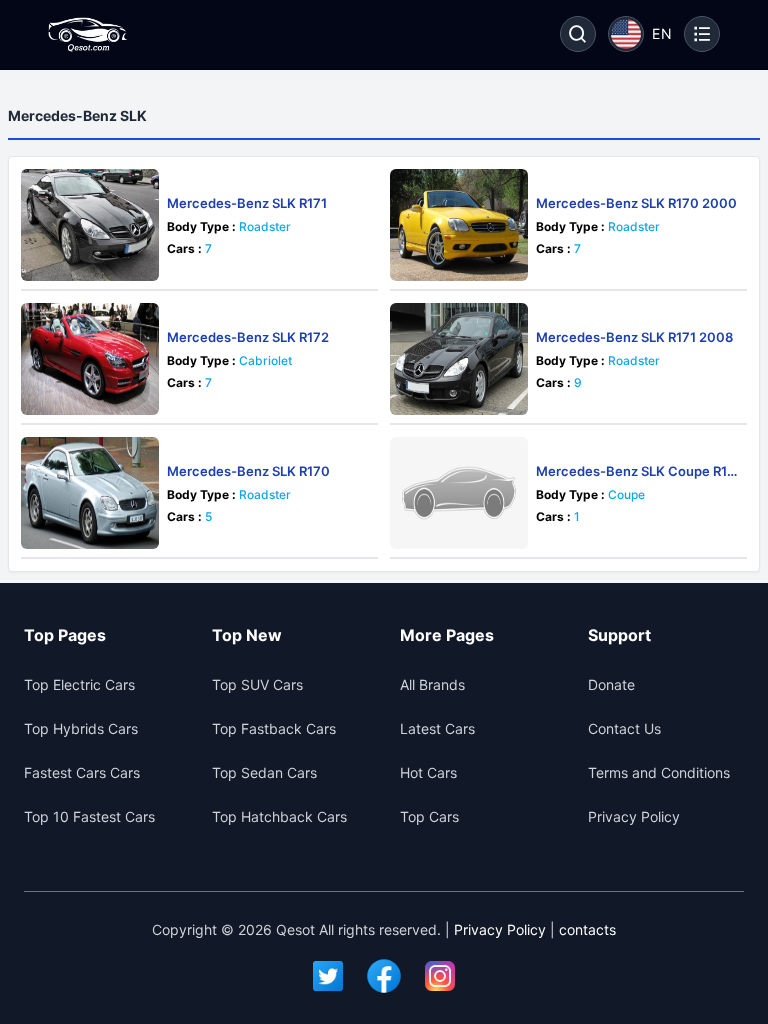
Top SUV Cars (257, 684)
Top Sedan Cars (264, 772)
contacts (587, 929)
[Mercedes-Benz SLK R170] (90, 493)
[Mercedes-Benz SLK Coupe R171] (459, 493)
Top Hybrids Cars (81, 728)
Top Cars (429, 816)
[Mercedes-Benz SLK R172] (90, 359)
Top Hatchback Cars (279, 816)
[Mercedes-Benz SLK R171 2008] (459, 359)
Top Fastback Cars (274, 728)
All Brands (432, 684)
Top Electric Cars (79, 684)
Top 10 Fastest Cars (89, 816)
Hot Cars (428, 772)
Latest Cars (437, 728)
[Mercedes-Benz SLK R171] (90, 225)
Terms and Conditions (659, 772)
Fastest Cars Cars (82, 772)
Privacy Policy (634, 816)
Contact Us (624, 728)
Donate (611, 684)
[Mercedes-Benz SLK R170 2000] (459, 225)
